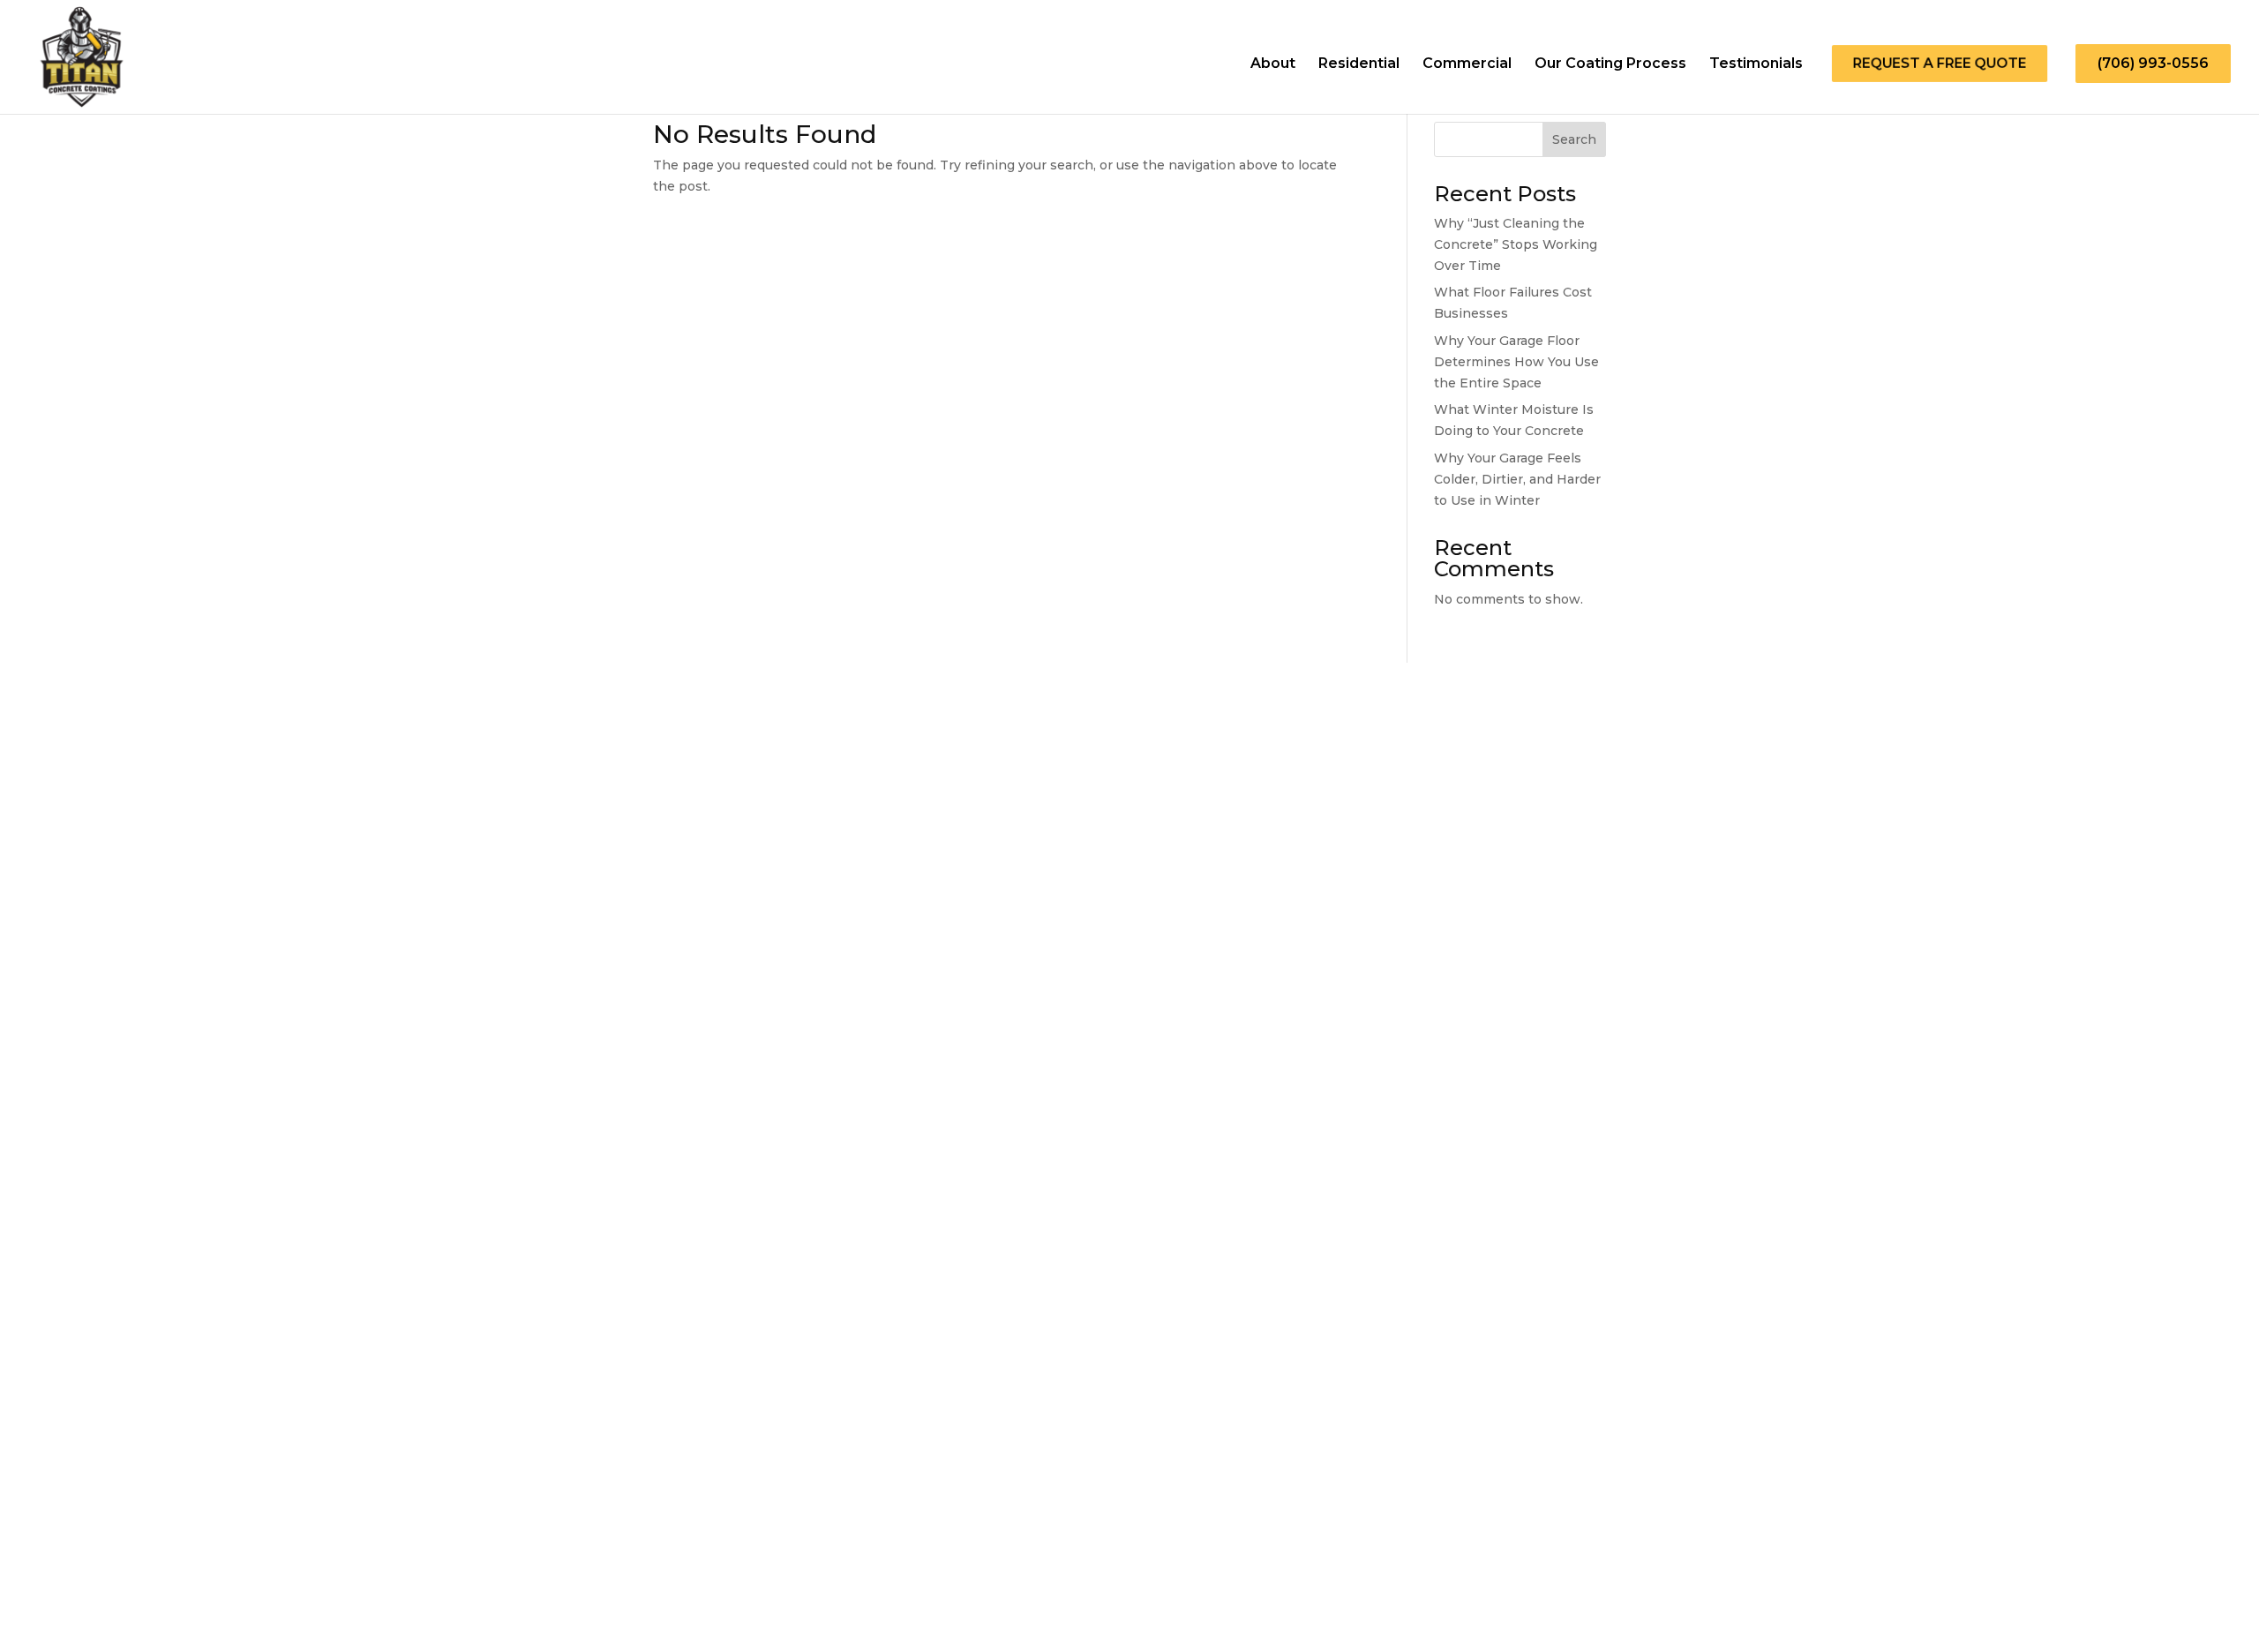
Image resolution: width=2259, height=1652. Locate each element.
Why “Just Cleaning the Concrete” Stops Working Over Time (1516, 244)
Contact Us (42, 1562)
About (1273, 64)
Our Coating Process (1610, 64)
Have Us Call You (88, 1181)
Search (1574, 139)
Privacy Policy (50, 1575)
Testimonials (1756, 64)
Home (1033, 1468)
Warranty (37, 1601)
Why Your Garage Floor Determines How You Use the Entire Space (1516, 362)
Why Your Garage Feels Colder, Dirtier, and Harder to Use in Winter (1517, 479)
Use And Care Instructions (82, 1588)
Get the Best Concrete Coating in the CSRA (130, 1548)
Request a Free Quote (1940, 64)
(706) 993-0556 (2153, 63)
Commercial (1467, 64)
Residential (1359, 64)
